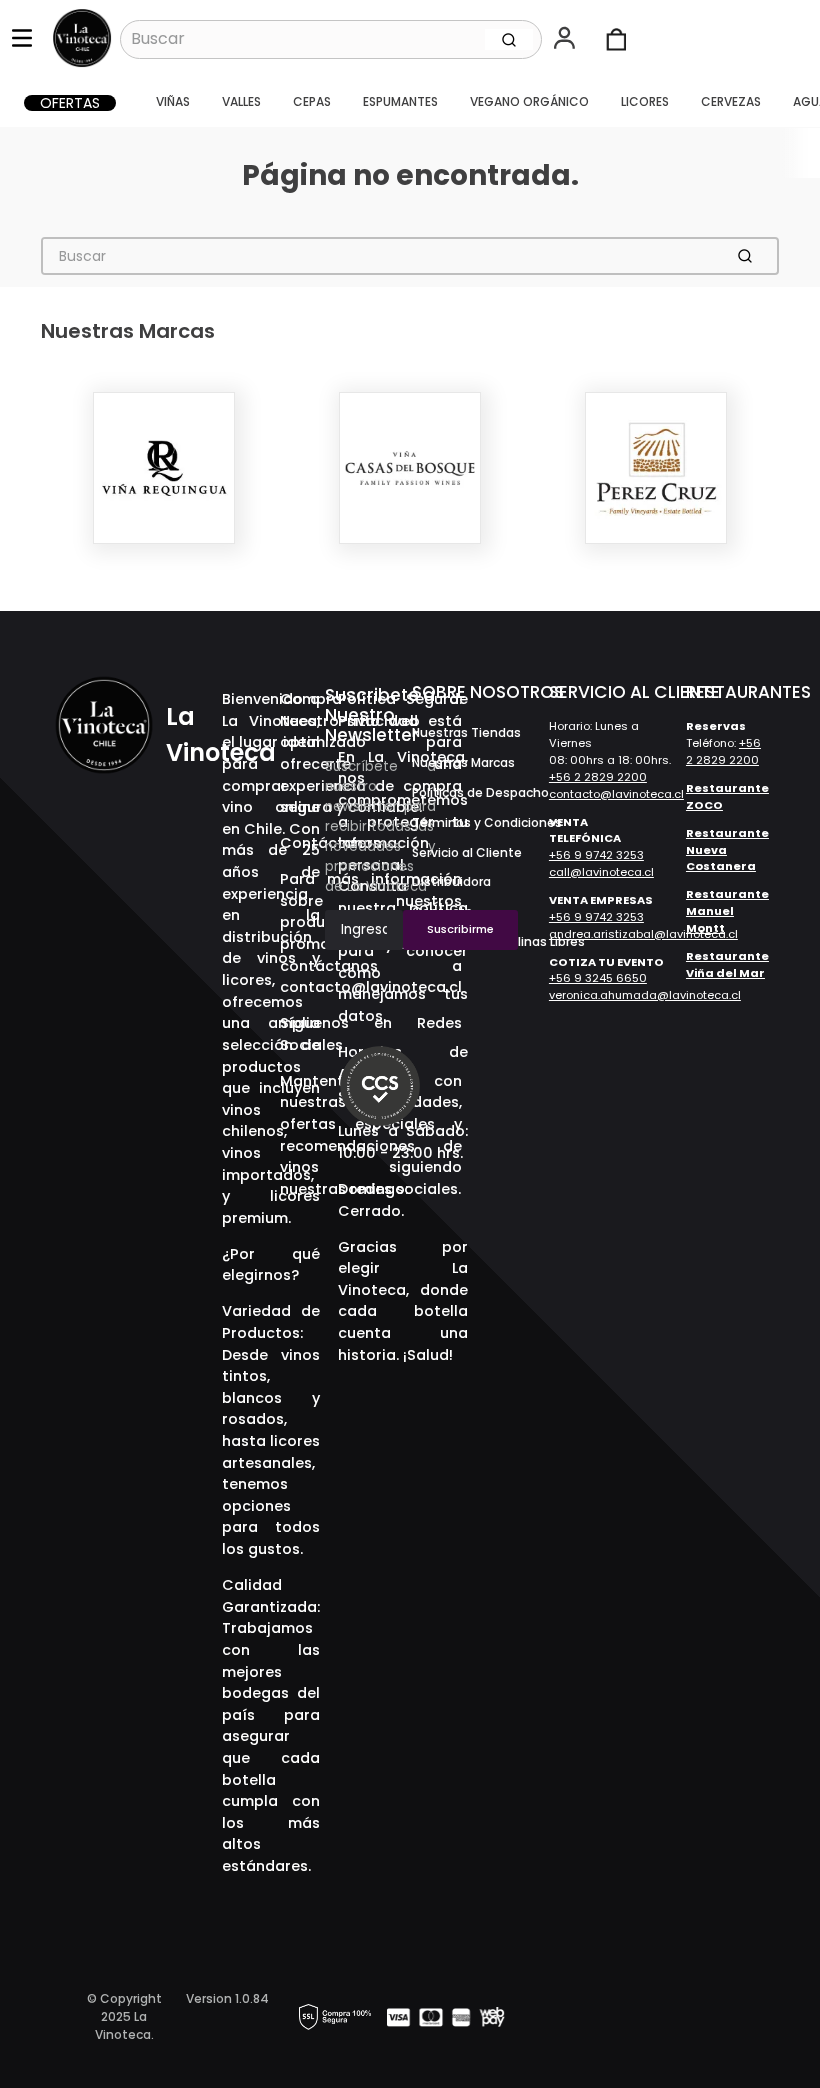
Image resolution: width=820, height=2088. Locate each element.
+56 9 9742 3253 (596, 855)
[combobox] (331, 39)
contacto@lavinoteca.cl (616, 794)
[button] (566, 40)
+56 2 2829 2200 (598, 777)
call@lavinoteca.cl (601, 872)
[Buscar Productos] (509, 39)
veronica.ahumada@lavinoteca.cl (645, 995)
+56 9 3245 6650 (598, 978)
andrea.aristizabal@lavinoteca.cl (643, 934)
